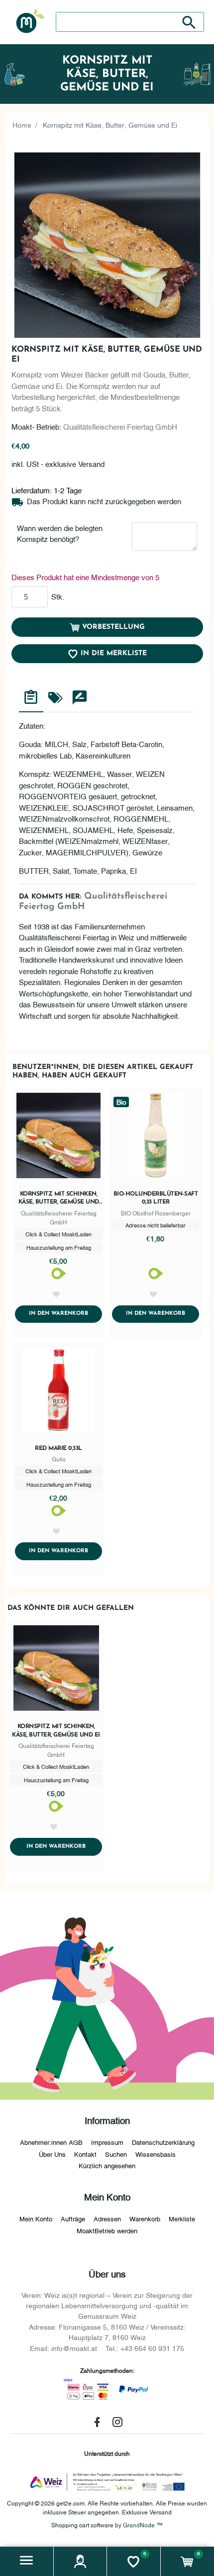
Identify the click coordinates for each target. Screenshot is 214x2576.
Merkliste (182, 2218)
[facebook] (97, 2422)
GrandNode (139, 2525)
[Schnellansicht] (58, 1137)
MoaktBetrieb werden (107, 2230)
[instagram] (117, 2422)
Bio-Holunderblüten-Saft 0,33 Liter (156, 1198)
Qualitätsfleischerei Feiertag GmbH (120, 426)
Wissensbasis (156, 2154)
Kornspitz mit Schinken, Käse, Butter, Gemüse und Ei (59, 1199)
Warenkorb (145, 2218)
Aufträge (73, 2218)
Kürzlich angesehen (107, 2165)
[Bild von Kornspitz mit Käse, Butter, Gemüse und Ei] (107, 245)
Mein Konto (36, 2218)
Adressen (107, 2218)
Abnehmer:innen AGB (51, 2142)
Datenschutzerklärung (163, 2142)
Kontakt (85, 2154)
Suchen (116, 2154)
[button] (27, 2561)
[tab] (31, 699)
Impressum (107, 2142)
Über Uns (52, 2154)
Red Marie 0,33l (58, 1448)
